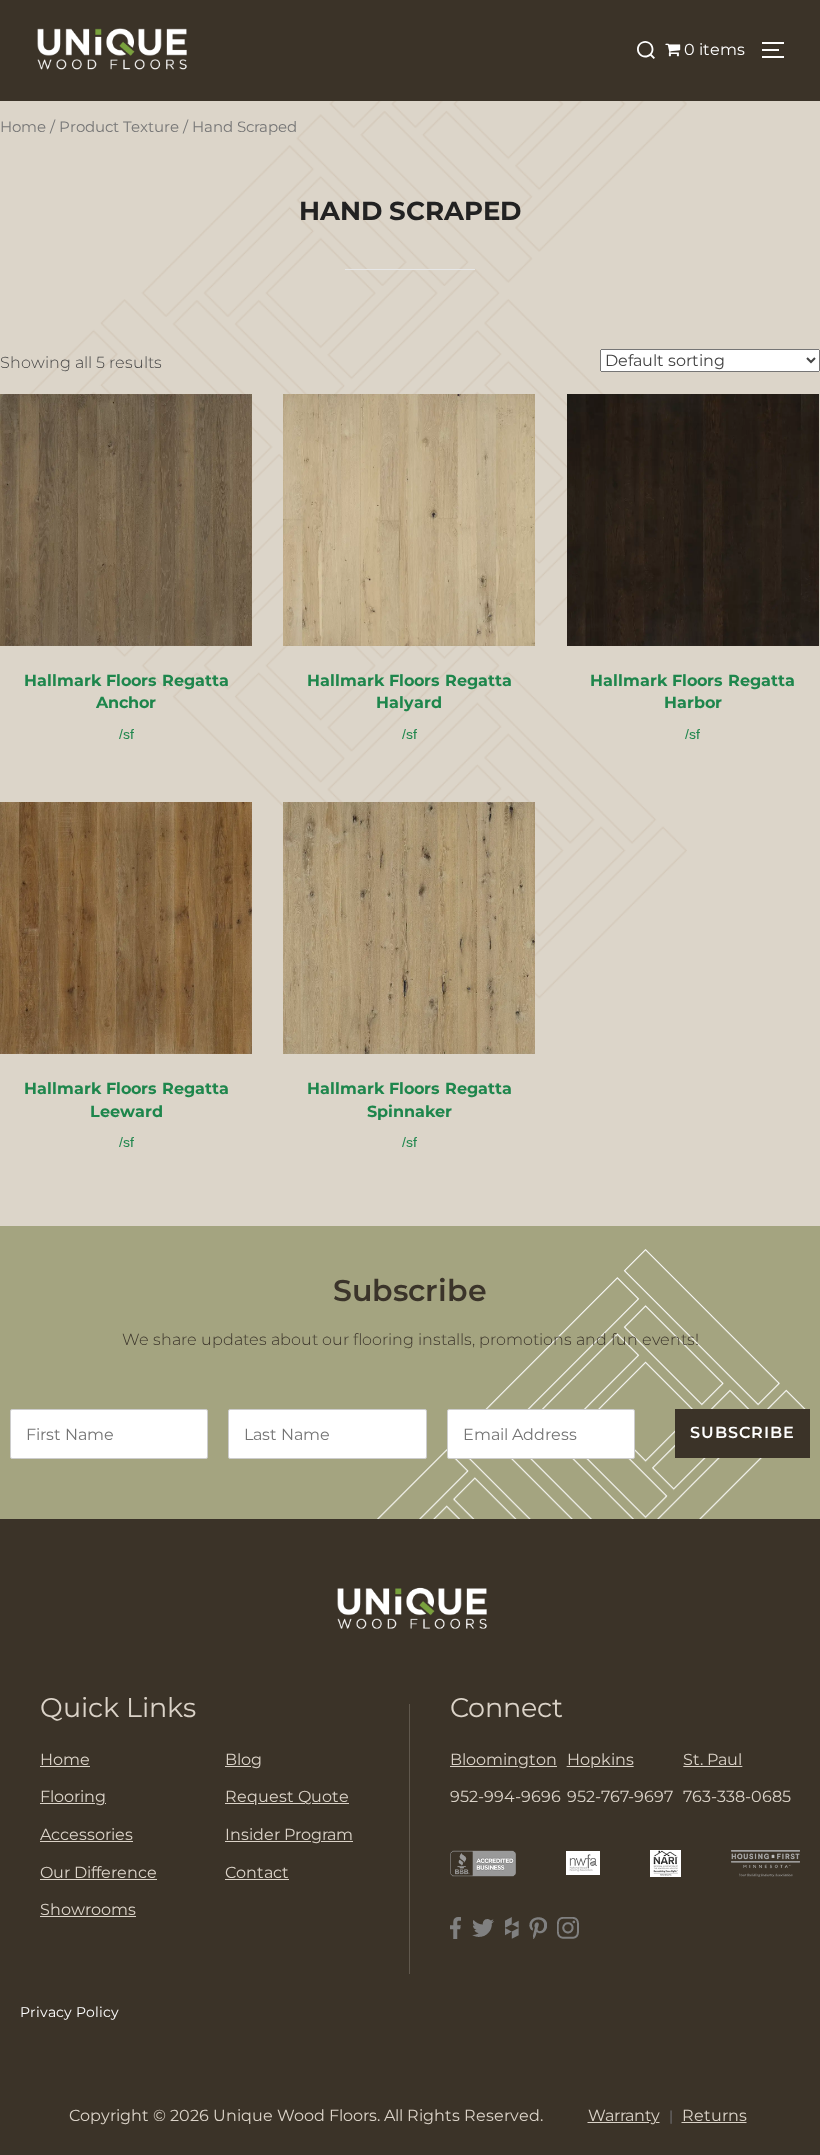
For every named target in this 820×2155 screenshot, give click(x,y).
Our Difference (98, 1872)
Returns (714, 2115)
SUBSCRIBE (742, 1432)
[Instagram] (568, 1928)
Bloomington (503, 1759)
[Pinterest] (538, 1928)
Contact (257, 1872)
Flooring (73, 1796)
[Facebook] (456, 1928)
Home (23, 127)
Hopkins (600, 1759)
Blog (243, 1759)
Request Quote (287, 1796)
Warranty (624, 2115)
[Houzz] (512, 1928)
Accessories (86, 1834)
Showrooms (88, 1909)
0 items (714, 49)
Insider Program (289, 1834)
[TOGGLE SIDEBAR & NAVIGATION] (780, 50)
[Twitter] (483, 1928)
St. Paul (712, 1759)
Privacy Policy (69, 2012)
